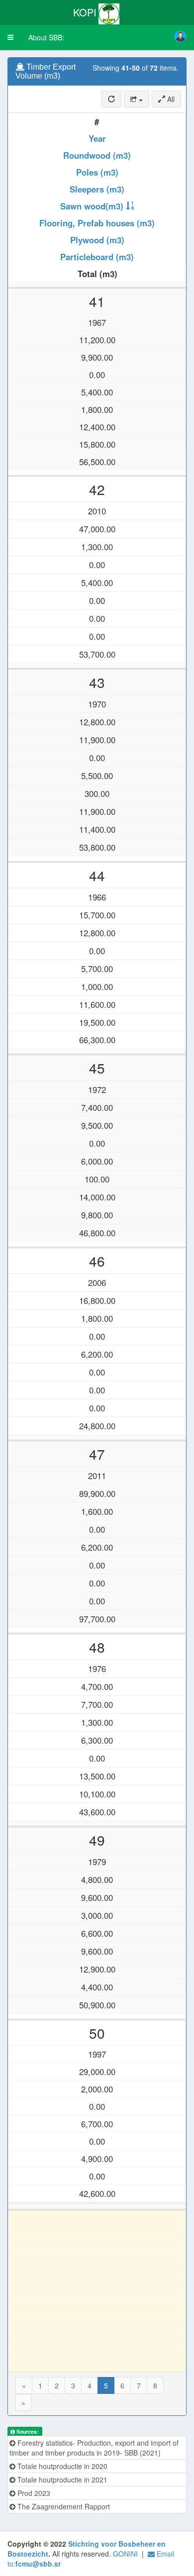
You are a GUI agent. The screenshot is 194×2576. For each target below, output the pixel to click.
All (170, 99)
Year (97, 138)
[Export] (137, 99)
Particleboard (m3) (97, 257)
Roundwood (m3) (97, 155)
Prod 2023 (33, 2493)
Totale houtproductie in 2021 (61, 2479)
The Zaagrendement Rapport (63, 2506)
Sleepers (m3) (97, 189)
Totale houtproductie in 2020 (61, 2466)
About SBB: (46, 37)
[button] (10, 37)
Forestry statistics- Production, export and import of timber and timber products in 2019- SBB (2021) (94, 2448)
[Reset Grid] (111, 99)
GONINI (125, 2554)
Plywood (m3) (97, 240)
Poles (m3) (97, 172)
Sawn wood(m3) (92, 206)
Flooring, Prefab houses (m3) (97, 223)
